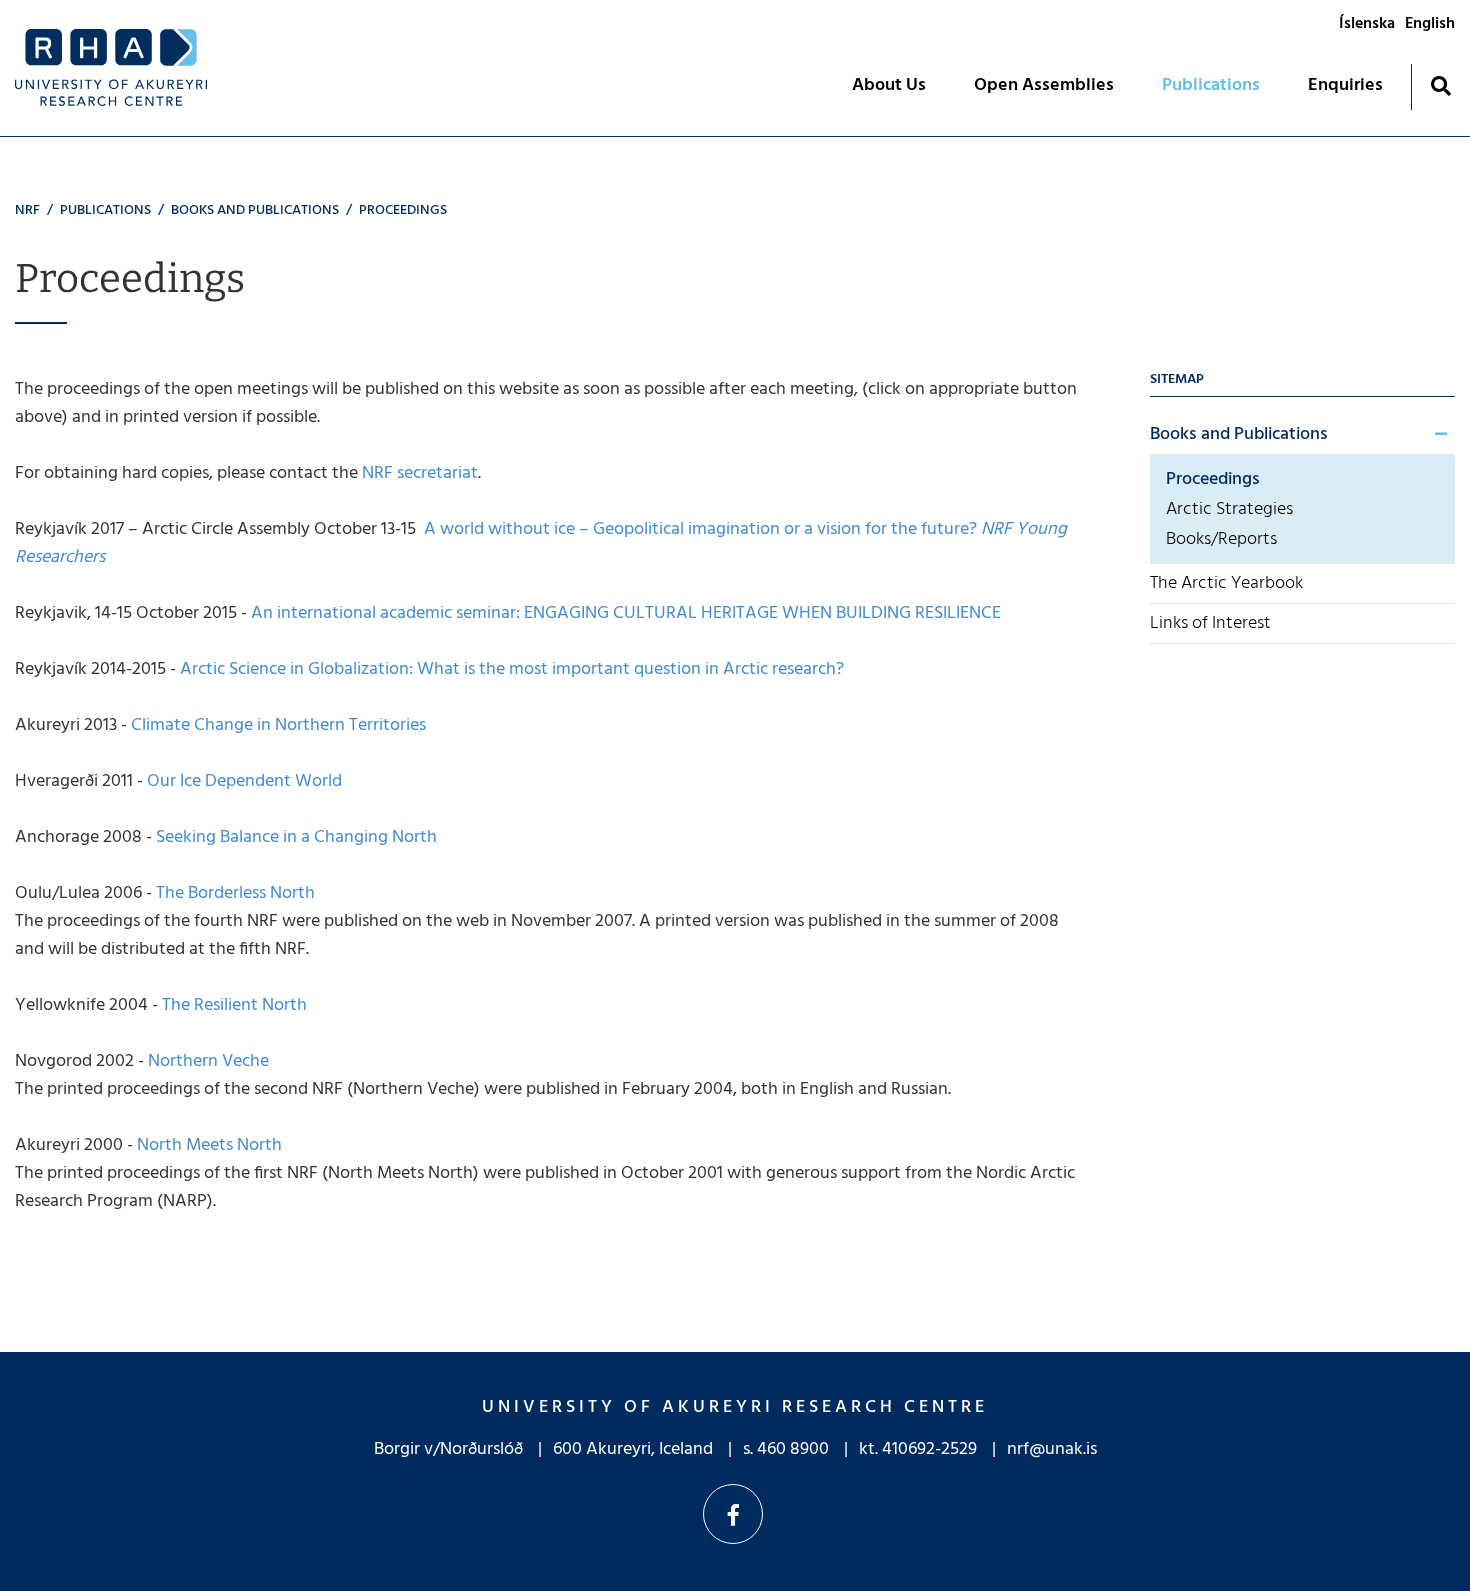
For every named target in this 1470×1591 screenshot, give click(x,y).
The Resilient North (232, 1005)
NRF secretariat (420, 473)
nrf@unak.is (1052, 1449)
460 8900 (793, 1449)
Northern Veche (206, 1061)
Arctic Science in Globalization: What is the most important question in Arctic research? (512, 669)
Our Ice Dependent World (242, 781)
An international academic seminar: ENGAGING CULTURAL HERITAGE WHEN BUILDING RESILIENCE (626, 613)
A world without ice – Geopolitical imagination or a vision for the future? (541, 543)
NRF (27, 210)
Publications (105, 210)
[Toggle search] (1440, 85)
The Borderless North (233, 893)
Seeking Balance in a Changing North (294, 837)
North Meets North (207, 1145)
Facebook (733, 1514)
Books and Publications (255, 210)
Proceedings (403, 210)
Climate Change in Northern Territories (276, 725)
